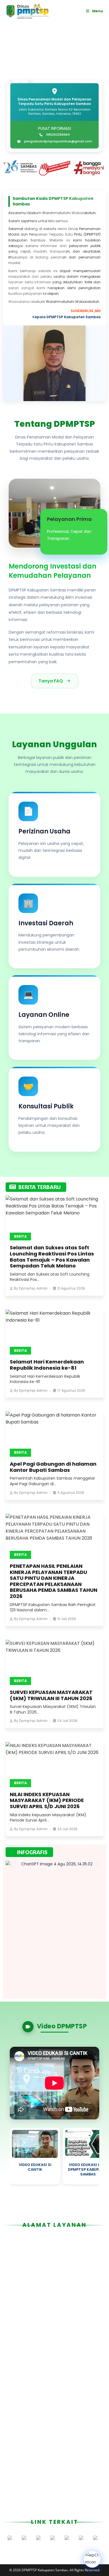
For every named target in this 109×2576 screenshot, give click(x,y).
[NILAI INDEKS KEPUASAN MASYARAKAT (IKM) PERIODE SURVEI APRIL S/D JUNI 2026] (54, 1763)
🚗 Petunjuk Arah (80, 2363)
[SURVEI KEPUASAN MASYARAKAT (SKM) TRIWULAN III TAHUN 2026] (54, 1660)
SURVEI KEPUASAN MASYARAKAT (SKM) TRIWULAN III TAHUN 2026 (51, 1695)
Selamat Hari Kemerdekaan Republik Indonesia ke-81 (47, 1365)
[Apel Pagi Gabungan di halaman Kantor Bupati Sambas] (54, 1432)
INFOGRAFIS (32, 1852)
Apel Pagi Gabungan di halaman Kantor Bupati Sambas (53, 1467)
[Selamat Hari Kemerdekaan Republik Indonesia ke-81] (54, 1330)
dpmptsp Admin (33, 1288)
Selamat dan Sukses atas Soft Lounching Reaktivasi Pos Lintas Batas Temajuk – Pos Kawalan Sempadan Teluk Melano (52, 1257)
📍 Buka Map (35, 2363)
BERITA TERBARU (40, 1187)
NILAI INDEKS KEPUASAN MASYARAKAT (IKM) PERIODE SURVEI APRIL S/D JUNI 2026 (47, 1800)
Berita (20, 1236)
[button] (9, 168)
